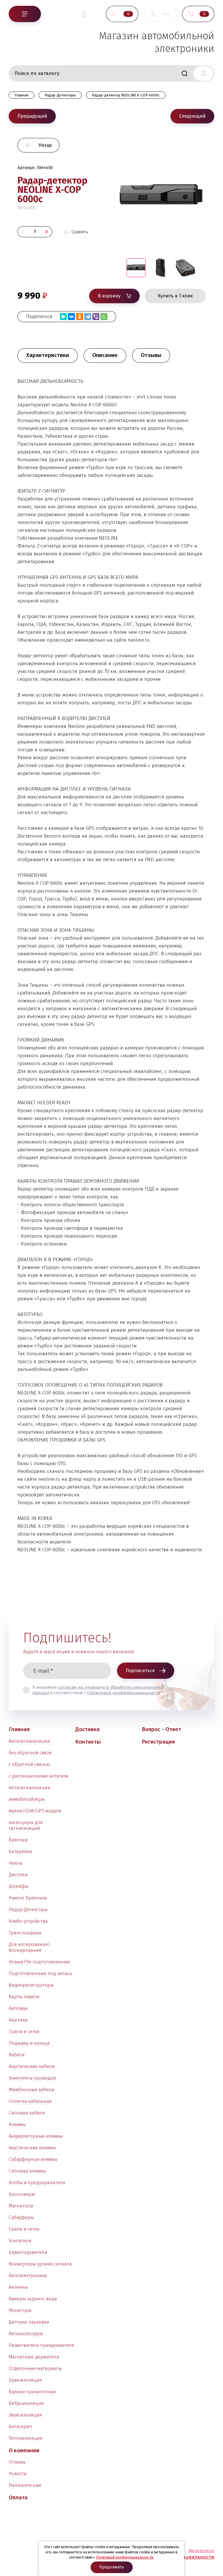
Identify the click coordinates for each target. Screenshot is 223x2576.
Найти (184, 73)
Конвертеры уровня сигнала (40, 2264)
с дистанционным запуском (38, 1776)
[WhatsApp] (104, 317)
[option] (161, 208)
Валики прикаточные (32, 2392)
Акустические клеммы (32, 2148)
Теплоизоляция (26, 2438)
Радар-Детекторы (28, 1910)
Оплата (18, 2497)
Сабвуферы (21, 2217)
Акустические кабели (32, 2066)
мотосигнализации (29, 1788)
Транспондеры (25, 1933)
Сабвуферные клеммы (33, 2159)
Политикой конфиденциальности (124, 1693)
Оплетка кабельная (30, 2101)
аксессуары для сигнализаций (26, 1825)
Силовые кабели (27, 2113)
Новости (18, 2474)
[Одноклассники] (80, 317)
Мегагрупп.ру (202, 2551)
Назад (45, 145)
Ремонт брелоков (28, 1898)
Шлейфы (19, 1886)
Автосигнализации (29, 1741)
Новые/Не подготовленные (39, 1962)
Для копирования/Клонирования (29, 1947)
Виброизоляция (26, 2403)
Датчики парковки (29, 2322)
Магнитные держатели (34, 2357)
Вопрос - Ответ (161, 1729)
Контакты (88, 1742)
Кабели (17, 2055)
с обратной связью (29, 1764)
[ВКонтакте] (71, 317)
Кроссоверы (22, 2194)
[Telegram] (88, 317)
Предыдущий (32, 116)
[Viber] (96, 317)
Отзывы (17, 2462)
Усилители (20, 2241)
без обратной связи (30, 1753)
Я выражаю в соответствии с (98, 1690)
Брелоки (18, 1840)
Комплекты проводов (32, 2078)
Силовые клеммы (27, 2171)
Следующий (192, 116)
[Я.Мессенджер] (63, 317)
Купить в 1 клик (175, 296)
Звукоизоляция (25, 2415)
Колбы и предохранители (37, 2183)
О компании (24, 2450)
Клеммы (17, 2124)
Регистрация (158, 1742)
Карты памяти (24, 1997)
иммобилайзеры (27, 1799)
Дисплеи (18, 1875)
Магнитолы (21, 2206)
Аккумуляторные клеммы (36, 2136)
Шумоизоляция (25, 2380)
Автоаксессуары (26, 2334)
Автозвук (18, 2008)
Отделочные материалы (35, 2368)
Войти (84, 14)
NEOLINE (26, 208)
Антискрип (20, 2427)
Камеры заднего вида (33, 2299)
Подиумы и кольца (29, 2043)
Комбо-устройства (28, 1921)
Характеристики (48, 355)
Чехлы (16, 1863)
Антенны (18, 2287)
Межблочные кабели (32, 2090)
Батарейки (20, 1851)
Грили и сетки (24, 2032)
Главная (19, 1729)
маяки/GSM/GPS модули (35, 1811)
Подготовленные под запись (41, 1973)
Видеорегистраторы (31, 1985)
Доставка (87, 1729)
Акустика (18, 2020)
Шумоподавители (28, 2252)
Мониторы (20, 2310)
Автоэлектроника (28, 2276)
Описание (105, 355)
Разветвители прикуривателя (41, 2345)
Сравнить (80, 232)
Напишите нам (25, 2485)
